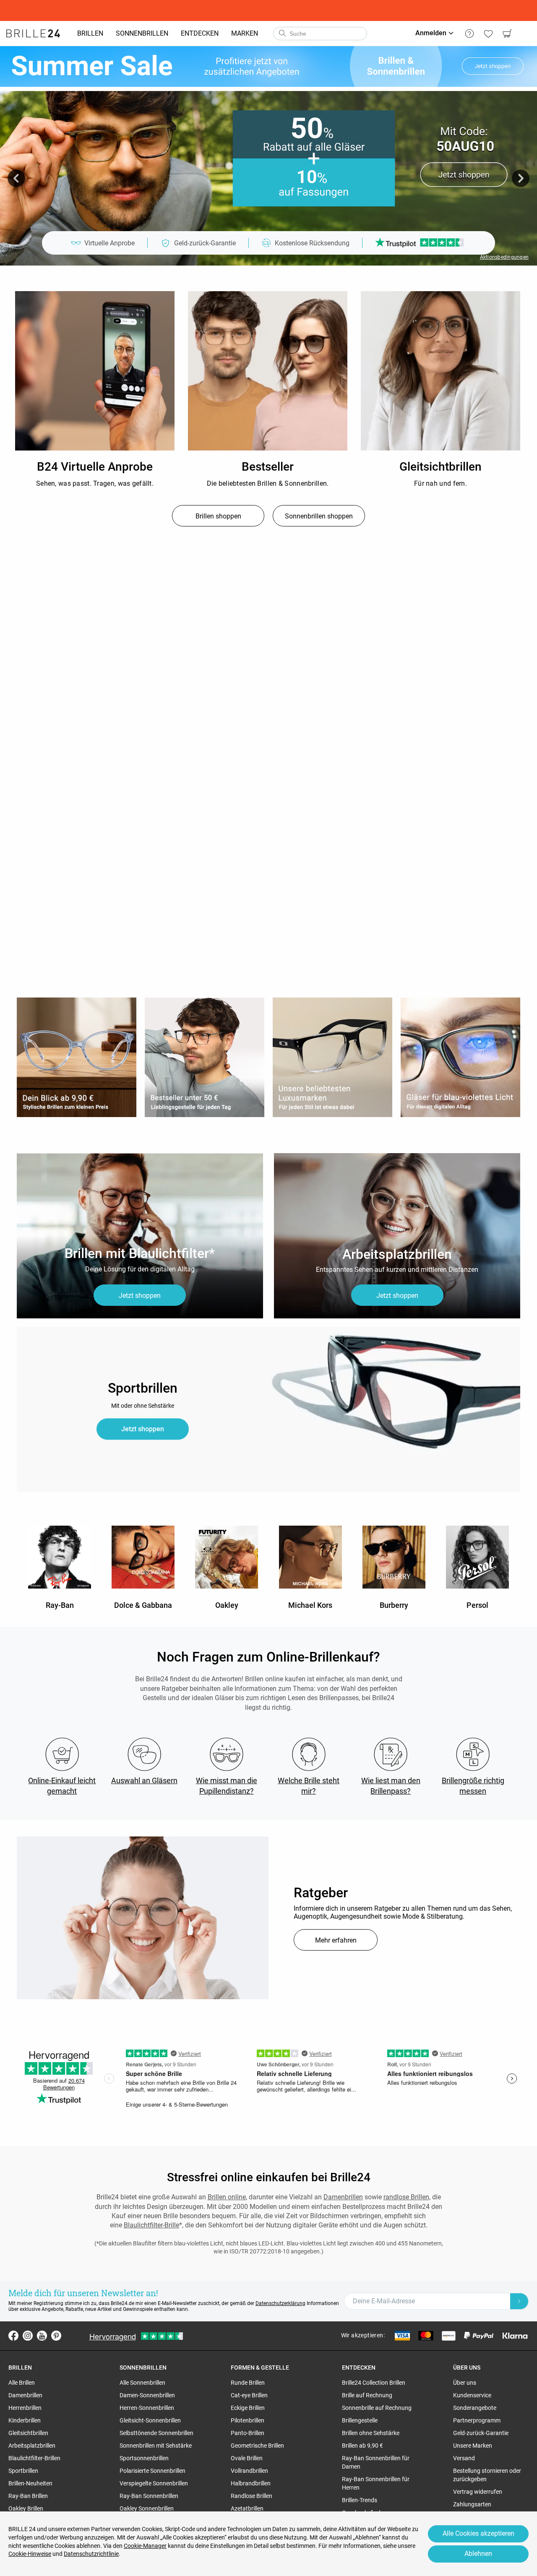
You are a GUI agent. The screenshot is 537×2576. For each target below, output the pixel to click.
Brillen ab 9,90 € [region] (362, 2446)
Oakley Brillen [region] (26, 2508)
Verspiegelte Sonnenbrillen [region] (154, 2483)
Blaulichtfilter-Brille (151, 2225)
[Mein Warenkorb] (507, 34)
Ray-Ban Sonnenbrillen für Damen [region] (376, 2462)
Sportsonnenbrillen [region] (144, 2458)
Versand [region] (464, 2458)
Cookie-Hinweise (30, 2554)
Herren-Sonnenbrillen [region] (147, 2408)
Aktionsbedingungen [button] (504, 257)
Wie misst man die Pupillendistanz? (227, 1786)
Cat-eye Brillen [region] (249, 2395)
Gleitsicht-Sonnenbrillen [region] (150, 2420)
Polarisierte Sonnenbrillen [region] (152, 2471)
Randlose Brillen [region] (252, 2496)
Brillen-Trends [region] (360, 2500)
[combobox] (320, 34)
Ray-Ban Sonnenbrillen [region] (149, 2496)
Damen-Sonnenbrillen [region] (147, 2395)
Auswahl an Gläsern (144, 1780)
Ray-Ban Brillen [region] (28, 2496)
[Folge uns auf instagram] (28, 2336)
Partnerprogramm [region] (477, 2420)
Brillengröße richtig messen (473, 1786)
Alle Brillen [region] (22, 2383)
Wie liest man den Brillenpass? (391, 1786)
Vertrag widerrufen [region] (478, 2492)
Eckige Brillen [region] (248, 2408)
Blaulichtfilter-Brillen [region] (34, 2458)
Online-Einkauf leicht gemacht (62, 1786)
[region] (95, 371)
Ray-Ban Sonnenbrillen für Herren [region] (376, 2483)
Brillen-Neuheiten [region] (30, 2483)
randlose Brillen (406, 2197)
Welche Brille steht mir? (309, 1786)
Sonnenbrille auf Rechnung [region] (377, 2408)
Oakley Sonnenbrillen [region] (147, 2508)
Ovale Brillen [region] (247, 2458)
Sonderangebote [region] (475, 2408)
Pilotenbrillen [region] (248, 2420)
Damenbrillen (343, 2197)
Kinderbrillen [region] (25, 2420)
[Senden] (282, 34)
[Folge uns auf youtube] (42, 2336)
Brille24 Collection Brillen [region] (374, 2383)
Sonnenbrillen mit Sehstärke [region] (156, 2446)
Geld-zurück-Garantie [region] (481, 2433)
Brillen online (227, 2197)
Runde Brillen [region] (248, 2383)
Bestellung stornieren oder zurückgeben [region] (487, 2475)
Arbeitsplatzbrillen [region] (32, 2446)
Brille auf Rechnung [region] (367, 2395)
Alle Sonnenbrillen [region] (142, 2383)
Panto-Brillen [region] (248, 2433)
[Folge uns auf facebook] (13, 2336)
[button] (16, 178)
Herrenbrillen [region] (25, 2408)
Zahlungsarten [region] (472, 2504)
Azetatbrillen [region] (247, 2508)
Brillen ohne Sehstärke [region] (371, 2433)
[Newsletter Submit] (519, 2301)
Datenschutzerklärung (280, 2303)
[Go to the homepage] (33, 34)
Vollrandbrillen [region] (249, 2471)
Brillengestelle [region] (360, 2420)
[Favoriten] (488, 34)
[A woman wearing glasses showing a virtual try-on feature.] (143, 1918)
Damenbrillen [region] (25, 2395)
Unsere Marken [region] (473, 2446)
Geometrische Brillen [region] (257, 2446)
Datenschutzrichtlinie (91, 2554)
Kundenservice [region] (472, 2395)
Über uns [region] (465, 2383)
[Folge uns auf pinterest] (56, 2336)
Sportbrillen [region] (23, 2471)
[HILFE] (469, 34)
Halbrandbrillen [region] (251, 2483)
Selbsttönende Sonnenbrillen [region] (156, 2433)
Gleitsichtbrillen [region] (28, 2433)
